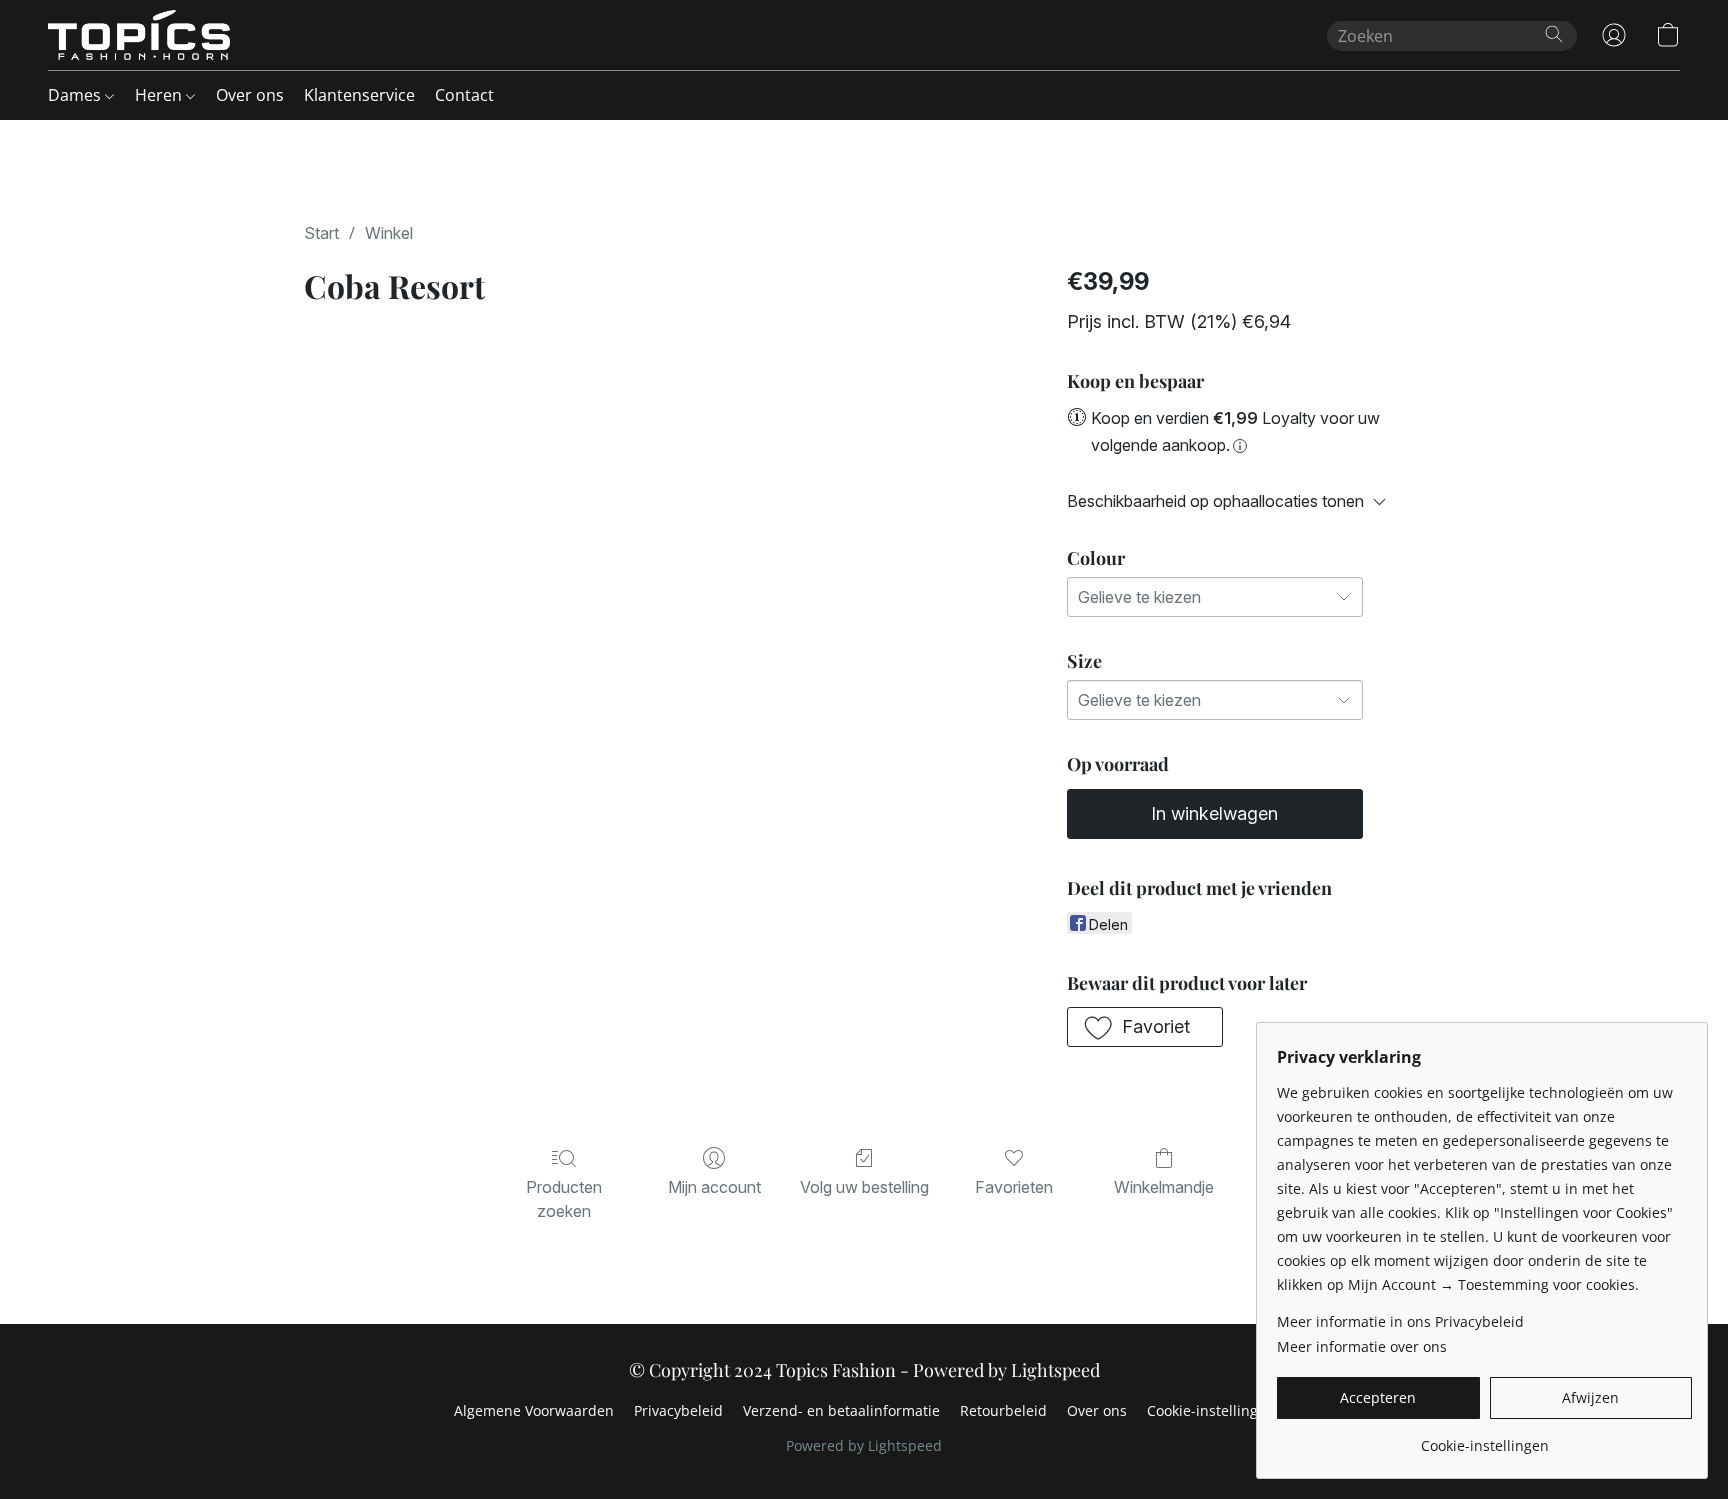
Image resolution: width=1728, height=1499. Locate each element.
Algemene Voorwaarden (534, 1410)
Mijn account (714, 1187)
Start (321, 233)
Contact (464, 95)
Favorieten (1014, 1187)
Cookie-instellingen (1211, 1410)
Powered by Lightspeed (864, 1445)
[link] (1484, 1438)
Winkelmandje (1164, 1187)
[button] (139, 35)
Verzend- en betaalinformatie (841, 1410)
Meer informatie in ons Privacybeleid (1400, 1321)
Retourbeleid (1003, 1410)
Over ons (250, 95)
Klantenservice (359, 95)
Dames (76, 95)
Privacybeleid (678, 1410)
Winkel (389, 233)
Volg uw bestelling (864, 1187)
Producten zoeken (564, 1199)
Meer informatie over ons (1362, 1346)
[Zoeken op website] (1554, 34)
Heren (160, 95)
